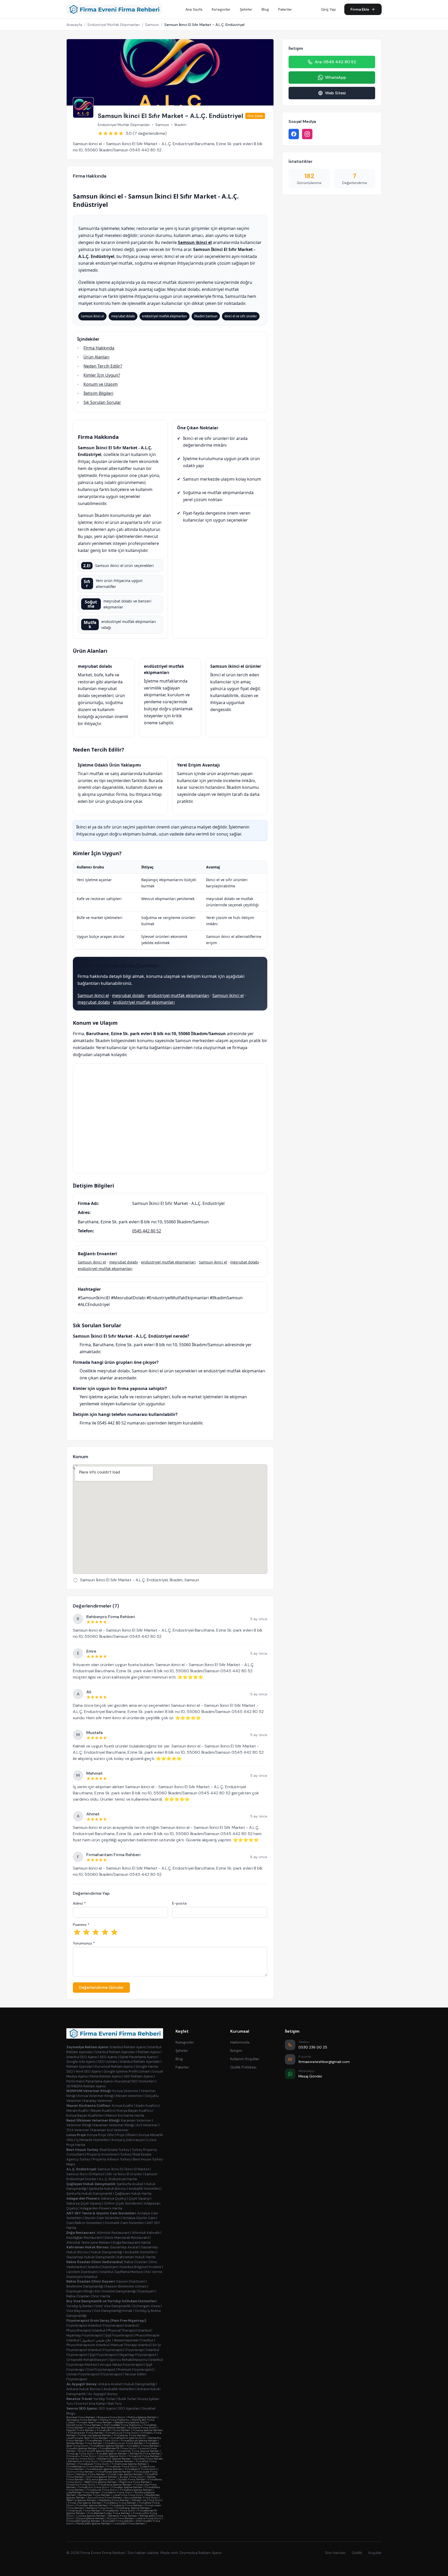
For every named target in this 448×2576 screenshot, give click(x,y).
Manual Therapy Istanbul (131, 2345)
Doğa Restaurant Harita (132, 2242)
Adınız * (79, 1903)
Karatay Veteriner (98, 2101)
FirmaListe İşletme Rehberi (95, 2435)
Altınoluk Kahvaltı (146, 2233)
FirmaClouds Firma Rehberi (84, 2511)
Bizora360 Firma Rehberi (118, 2521)
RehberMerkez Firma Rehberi (84, 2443)
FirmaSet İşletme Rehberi (112, 2454)
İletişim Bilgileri (98, 393)
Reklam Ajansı (149, 2052)
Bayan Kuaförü (103, 2111)
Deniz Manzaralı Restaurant (127, 2238)
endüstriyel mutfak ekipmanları (178, 995)
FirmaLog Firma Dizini (80, 2454)
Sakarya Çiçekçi (114, 2198)
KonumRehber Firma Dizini (141, 2498)
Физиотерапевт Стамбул (134, 2340)
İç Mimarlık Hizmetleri (93, 2140)
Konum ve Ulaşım (101, 384)
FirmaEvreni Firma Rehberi (113, 2430)
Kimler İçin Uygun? (102, 375)
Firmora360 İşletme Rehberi (83, 2521)
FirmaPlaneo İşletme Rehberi (114, 2472)
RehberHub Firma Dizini (83, 2461)
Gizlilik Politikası (243, 2067)
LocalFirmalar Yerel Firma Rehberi (87, 2438)
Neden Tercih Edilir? (103, 366)
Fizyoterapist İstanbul (84, 2325)
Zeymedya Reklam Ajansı (201, 2553)
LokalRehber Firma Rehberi (83, 2492)
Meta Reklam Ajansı (106, 2076)
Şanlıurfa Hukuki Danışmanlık (89, 2194)
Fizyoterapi (135, 2350)
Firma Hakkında (99, 348)
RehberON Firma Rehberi (145, 2454)
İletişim (236, 2051)
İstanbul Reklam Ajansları (115, 2052)
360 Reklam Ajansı (139, 2076)
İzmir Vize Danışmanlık (113, 2306)
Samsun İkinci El (110, 2169)
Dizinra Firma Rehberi (80, 2472)
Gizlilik (357, 2553)
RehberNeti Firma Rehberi (94, 2495)
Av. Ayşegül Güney (103, 2394)
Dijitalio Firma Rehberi (132, 2479)
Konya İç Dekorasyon (128, 2140)
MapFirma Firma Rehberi (135, 2482)
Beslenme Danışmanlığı (85, 2286)
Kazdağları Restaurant (84, 2238)
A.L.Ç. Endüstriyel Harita (118, 2179)
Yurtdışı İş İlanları (80, 2306)
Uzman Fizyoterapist (83, 2374)
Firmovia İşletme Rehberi (148, 2430)
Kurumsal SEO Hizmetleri (135, 2081)
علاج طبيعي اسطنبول (97, 2340)
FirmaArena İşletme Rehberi (115, 2485)
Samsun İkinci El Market (85, 2174)
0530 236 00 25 (313, 2047)
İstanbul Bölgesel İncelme (141, 2267)
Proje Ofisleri (127, 2135)
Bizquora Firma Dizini (111, 2417)
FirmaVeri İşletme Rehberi (92, 2505)
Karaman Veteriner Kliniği (114, 2125)
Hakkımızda (240, 2042)
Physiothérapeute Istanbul (88, 2345)
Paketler (285, 9)
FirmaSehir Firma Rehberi (143, 2446)
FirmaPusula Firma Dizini (122, 2433)
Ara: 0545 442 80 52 (335, 62)
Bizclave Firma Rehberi (81, 2417)
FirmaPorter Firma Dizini (122, 2466)
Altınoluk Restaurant (113, 2233)
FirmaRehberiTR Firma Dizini (118, 2448)
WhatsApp (336, 77)
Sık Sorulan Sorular (102, 402)
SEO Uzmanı (108, 2062)
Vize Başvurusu (79, 2311)
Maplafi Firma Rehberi (80, 2430)
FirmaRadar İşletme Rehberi (133, 2508)
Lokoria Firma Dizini (149, 2518)
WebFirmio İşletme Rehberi (101, 2482)
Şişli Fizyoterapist (119, 2335)
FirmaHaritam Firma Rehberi (86, 2433)
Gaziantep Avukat (124, 2247)
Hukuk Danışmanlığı (107, 2252)
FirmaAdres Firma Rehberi (130, 2435)
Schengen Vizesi (147, 2306)
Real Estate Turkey (115, 2150)
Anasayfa (74, 25)
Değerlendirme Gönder (101, 1987)
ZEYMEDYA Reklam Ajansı (86, 2086)
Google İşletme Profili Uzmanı (127, 2071)
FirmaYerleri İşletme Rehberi (108, 2446)
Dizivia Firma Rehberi (121, 2518)
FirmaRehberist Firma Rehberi (85, 2466)
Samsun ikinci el (93, 995)
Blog (265, 9)
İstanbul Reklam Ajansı (128, 2047)
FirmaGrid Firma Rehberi (144, 2456)
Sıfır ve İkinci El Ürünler (124, 2174)
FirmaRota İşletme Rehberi (136, 2490)
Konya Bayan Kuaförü (134, 2111)
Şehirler (246, 9)
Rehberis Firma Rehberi (91, 2474)
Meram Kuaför (78, 2111)
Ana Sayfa (194, 9)
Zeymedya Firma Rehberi (82, 2420)
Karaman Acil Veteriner (110, 2130)
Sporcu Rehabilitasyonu (128, 2360)
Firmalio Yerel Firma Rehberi (95, 2422)
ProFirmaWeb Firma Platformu (122, 2425)
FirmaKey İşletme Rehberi (127, 2487)
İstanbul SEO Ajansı (82, 2057)
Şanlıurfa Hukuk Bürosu (108, 2189)
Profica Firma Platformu (115, 2420)
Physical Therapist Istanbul (129, 2330)
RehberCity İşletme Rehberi (114, 2459)
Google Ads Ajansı (81, 2062)
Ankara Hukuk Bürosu (84, 2389)
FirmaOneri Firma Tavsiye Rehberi (138, 2451)
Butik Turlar (127, 2399)
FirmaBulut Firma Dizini (94, 2487)
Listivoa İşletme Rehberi (91, 2516)
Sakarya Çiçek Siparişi (84, 2203)
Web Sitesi (335, 93)
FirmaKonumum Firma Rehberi (124, 2443)
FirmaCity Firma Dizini (81, 2459)
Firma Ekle (360, 9)
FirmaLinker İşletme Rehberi (125, 2474)
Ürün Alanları (96, 357)
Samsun (152, 25)
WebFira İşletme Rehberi (81, 2500)
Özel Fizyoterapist (101, 2370)
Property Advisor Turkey (112, 2159)
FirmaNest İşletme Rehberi (117, 2461)
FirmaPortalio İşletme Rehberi (104, 2469)
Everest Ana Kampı (91, 2403)
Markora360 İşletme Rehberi (93, 2524)
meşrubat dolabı (128, 995)
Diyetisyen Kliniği (79, 2291)
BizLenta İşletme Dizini (101, 2479)
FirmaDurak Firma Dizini (102, 2490)
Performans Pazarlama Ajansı (90, 2081)
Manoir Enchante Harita (125, 2115)
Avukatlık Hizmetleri (144, 2189)
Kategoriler (221, 9)
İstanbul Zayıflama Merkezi (122, 2272)
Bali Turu (115, 2403)
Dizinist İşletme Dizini (112, 2456)
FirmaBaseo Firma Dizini (94, 2464)
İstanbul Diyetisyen (103, 2267)
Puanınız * (81, 1925)
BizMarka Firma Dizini (142, 2428)
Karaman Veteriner (136, 2120)
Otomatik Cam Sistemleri (124, 2223)
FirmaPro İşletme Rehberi (82, 2448)
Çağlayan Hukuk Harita (133, 2194)
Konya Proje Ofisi (101, 2135)
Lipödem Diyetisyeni (82, 2272)
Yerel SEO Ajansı (88, 2071)
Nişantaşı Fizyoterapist (85, 2335)
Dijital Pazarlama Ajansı (138, 2057)
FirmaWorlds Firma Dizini (119, 2511)
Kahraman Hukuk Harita (136, 2257)
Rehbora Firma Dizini (100, 2508)
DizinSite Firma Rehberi (148, 2459)
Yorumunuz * (84, 1943)
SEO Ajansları (129, 2408)
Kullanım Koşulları (245, 2059)
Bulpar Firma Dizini (132, 2477)
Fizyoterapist (114, 2350)
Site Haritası (335, 2553)
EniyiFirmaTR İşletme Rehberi (97, 2451)
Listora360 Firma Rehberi (129, 2524)
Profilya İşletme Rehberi (142, 2417)
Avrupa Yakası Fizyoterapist (122, 2365)
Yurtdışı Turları (105, 2399)
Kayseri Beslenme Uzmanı (126, 2286)
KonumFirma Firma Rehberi (105, 2498)
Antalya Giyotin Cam (139, 2218)
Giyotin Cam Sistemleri (103, 2218)
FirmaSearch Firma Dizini (141, 2469)
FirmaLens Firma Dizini (81, 2456)
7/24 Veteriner (78, 2130)
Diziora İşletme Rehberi (90, 2518)
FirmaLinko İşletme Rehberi (85, 2503)
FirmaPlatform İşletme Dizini (128, 2438)
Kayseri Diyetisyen (131, 2281)
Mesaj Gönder (310, 2076)
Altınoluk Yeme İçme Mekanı (88, 2242)
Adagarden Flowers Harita (101, 2208)
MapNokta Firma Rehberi (114, 2500)
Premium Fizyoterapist (135, 2370)
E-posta (179, 1903)
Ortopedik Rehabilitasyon (87, 2360)
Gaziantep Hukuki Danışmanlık (91, 2257)
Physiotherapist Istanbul (86, 2330)
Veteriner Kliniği (79, 2125)
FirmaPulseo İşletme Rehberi (129, 2464)
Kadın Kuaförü (147, 2106)
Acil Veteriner (147, 2125)
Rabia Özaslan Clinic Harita (88, 2296)
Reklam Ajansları (80, 2066)
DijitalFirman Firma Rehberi (84, 2425)
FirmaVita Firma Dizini (81, 2485)
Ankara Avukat (110, 2384)
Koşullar (375, 2553)
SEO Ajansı (108, 2057)
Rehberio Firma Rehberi (123, 2516)
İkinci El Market (137, 2169)
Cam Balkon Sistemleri (84, 2223)
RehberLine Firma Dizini (147, 2500)
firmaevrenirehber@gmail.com (324, 2062)
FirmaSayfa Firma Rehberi (127, 2505)
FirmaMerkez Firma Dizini (103, 2441)
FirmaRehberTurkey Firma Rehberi (109, 2513)
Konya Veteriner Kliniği (96, 2096)
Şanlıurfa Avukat (130, 2184)
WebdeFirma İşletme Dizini (131, 2422)
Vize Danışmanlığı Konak (113, 2311)
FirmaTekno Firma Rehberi (120, 2503)
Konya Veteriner (125, 2091)
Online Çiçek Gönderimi (123, 2203)
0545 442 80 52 (147, 1231)
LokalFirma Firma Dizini (128, 2495)
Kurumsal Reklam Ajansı (114, 2066)
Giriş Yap (328, 9)
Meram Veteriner (129, 2096)
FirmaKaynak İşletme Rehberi (139, 2441)
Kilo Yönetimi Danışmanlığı (115, 2291)
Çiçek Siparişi (139, 2198)
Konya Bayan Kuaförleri (85, 2115)
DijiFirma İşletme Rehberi (102, 2477)
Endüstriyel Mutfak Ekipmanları (114, 25)
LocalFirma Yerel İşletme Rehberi (106, 2428)
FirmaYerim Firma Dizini (117, 2492)
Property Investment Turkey (109, 2154)
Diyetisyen (146, 2291)
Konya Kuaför (123, 2106)
